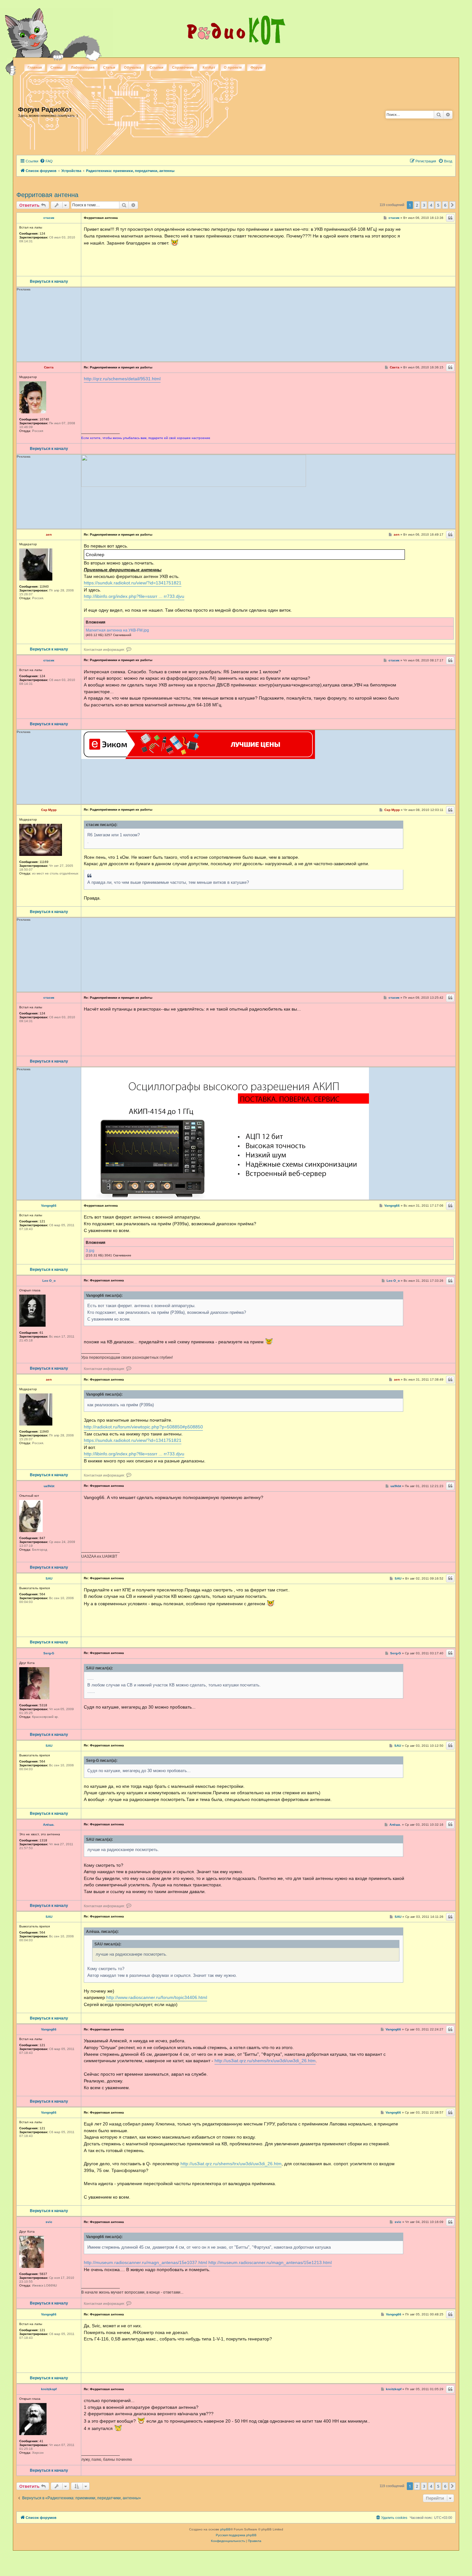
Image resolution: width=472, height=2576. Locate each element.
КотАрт (209, 67)
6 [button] (445, 205)
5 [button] (438, 205)
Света (49, 367)
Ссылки (157, 67)
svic (49, 2222)
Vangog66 (49, 1206)
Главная (35, 67)
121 (42, 1221)
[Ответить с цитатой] (450, 218)
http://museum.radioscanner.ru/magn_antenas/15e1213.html (270, 2262)
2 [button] (417, 205)
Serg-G (49, 1653)
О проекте (233, 67)
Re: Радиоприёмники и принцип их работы (118, 367)
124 (42, 233)
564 (42, 1594)
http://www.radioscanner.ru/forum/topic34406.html (157, 1997)
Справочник (183, 67)
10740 (44, 419)
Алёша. (49, 1825)
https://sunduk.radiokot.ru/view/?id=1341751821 (133, 583)
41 (41, 2441)
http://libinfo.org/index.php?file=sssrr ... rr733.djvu (134, 596)
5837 (43, 2274)
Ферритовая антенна (47, 195)
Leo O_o (49, 1281)
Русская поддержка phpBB (236, 2535)
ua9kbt (49, 1486)
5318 (43, 1705)
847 (42, 1538)
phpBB (225, 2529)
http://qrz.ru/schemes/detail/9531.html (122, 379)
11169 (44, 862)
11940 (44, 586)
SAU (49, 1579)
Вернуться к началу (49, 281)
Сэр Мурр (49, 810)
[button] (452, 205)
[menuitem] (46, 161)
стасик (49, 218)
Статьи (109, 67)
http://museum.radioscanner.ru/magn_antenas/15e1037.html (145, 2262)
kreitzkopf (49, 2389)
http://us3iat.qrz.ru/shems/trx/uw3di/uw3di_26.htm (265, 2061)
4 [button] (431, 205)
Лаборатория (83, 67)
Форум (256, 67)
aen (49, 535)
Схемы (56, 67)
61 (41, 1333)
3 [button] (424, 205)
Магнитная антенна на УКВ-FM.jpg (117, 630)
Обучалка (132, 67)
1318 (43, 1840)
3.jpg (90, 1251)
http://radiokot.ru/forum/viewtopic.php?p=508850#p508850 (143, 1427)
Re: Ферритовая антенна (104, 1280)
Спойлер (95, 555)
